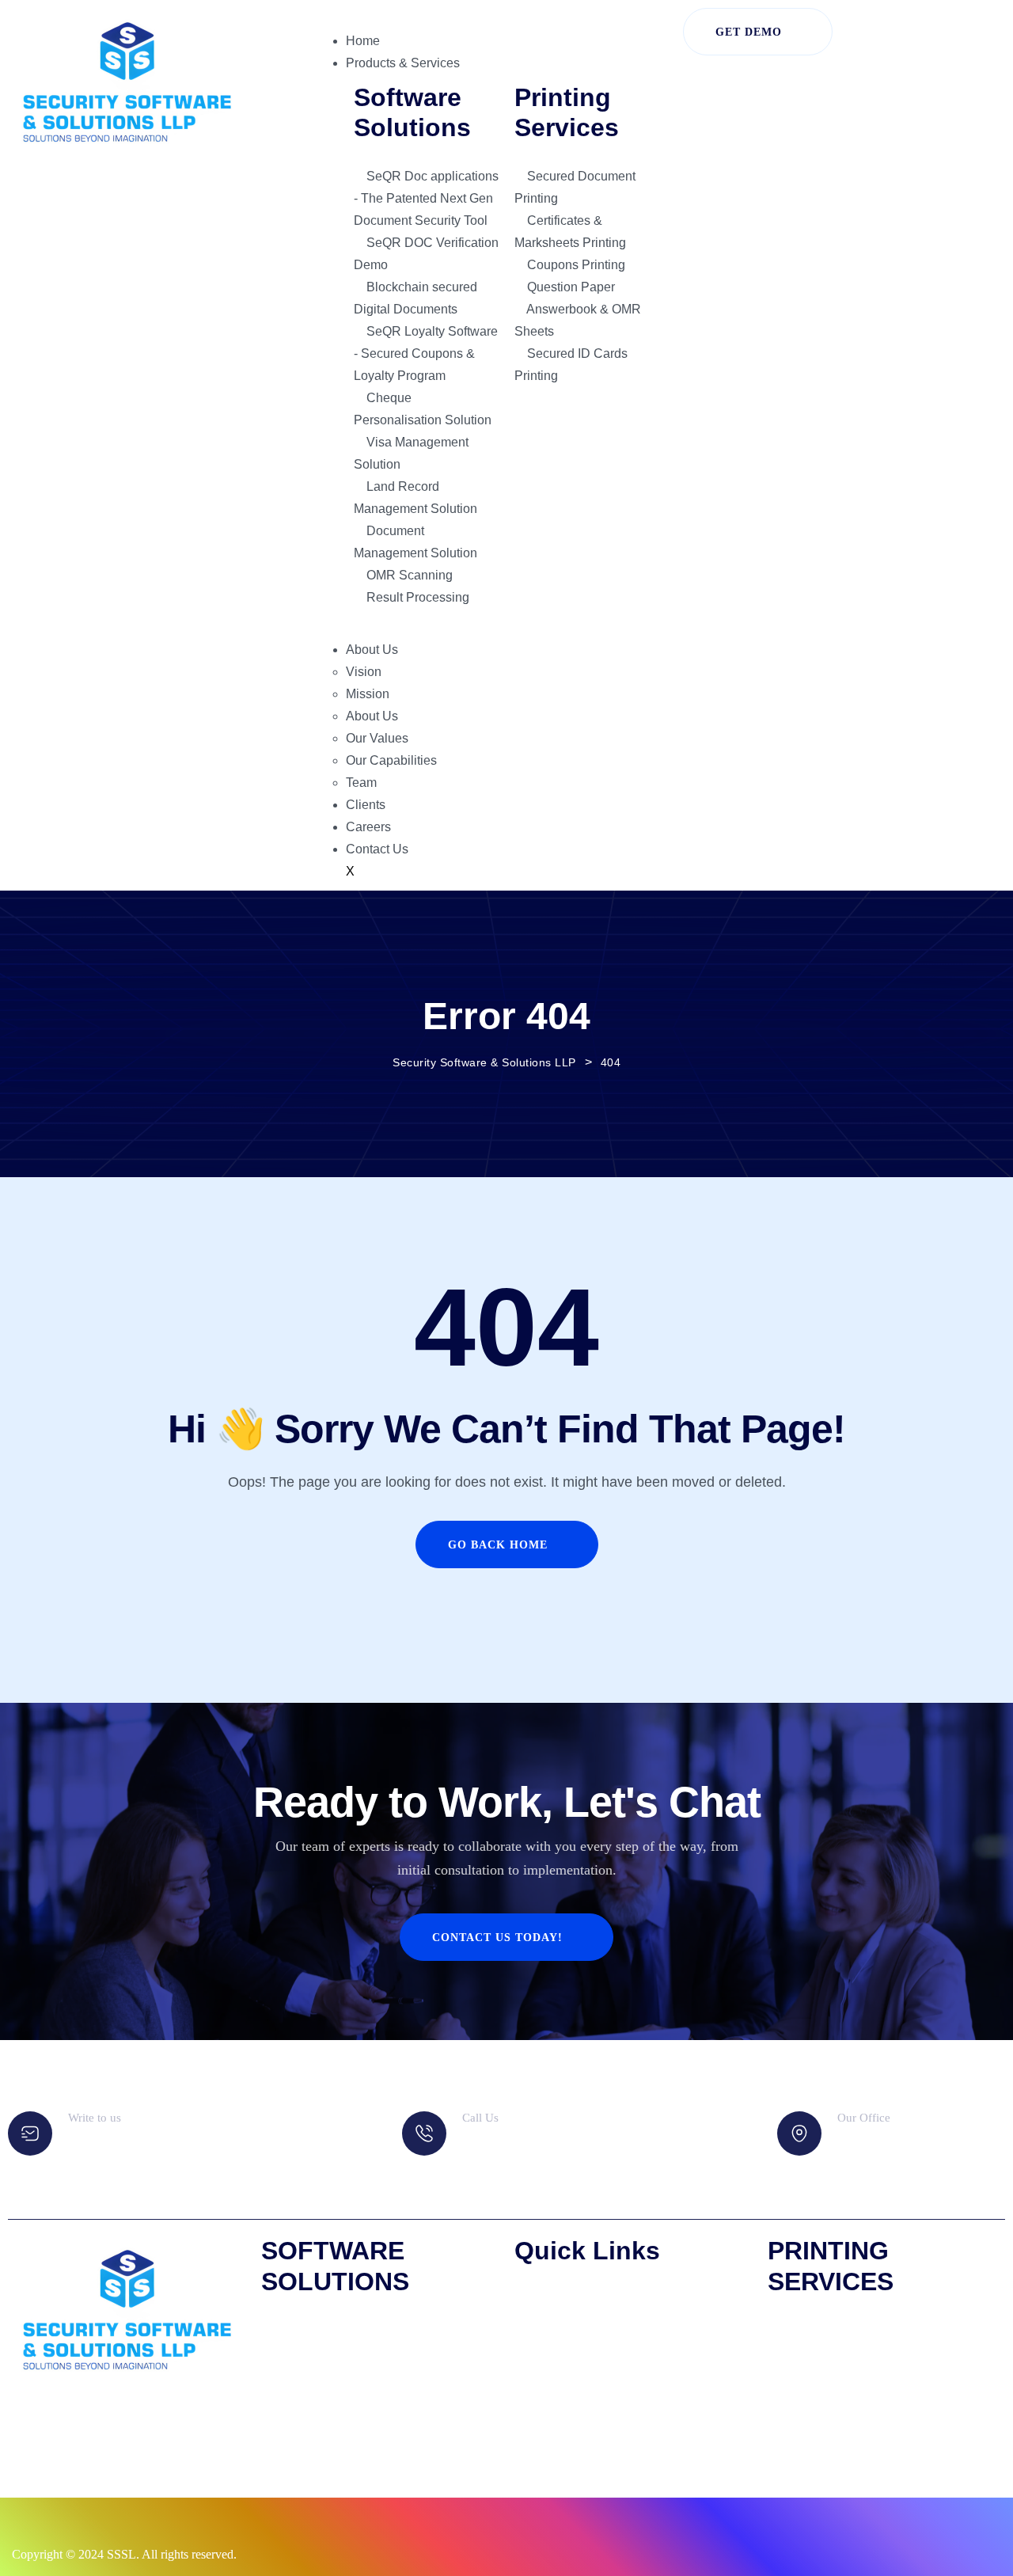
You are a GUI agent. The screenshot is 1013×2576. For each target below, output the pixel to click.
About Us (372, 650)
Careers (368, 827)
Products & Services (403, 63)
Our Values (377, 738)
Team (361, 783)
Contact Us (377, 849)
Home (363, 41)
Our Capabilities (391, 760)
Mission (368, 694)
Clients (366, 805)
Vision (364, 672)
